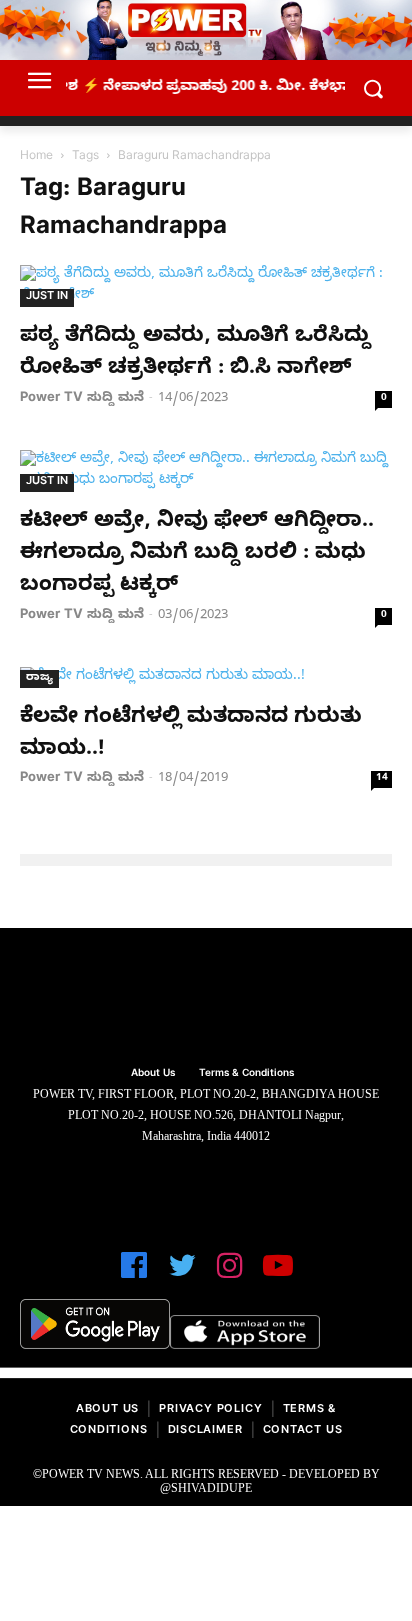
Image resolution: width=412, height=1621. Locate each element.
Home (36, 157)
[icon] (134, 1274)
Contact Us (303, 1431)
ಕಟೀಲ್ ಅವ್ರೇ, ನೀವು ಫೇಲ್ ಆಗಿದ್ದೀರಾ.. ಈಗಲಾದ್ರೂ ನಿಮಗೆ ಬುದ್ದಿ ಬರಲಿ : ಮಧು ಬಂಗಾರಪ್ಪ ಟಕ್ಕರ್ (197, 555)
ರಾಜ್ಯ (39, 678)
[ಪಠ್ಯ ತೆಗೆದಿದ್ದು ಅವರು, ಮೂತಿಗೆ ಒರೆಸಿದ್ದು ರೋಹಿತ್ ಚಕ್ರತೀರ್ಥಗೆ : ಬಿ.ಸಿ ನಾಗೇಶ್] (206, 286)
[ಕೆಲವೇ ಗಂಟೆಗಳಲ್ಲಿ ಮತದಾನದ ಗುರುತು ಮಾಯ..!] (206, 677)
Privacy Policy (210, 1410)
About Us (107, 1410)
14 (382, 778)
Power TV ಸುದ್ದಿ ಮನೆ (82, 399)
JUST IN (47, 297)
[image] (206, 999)
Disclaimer (205, 1431)
